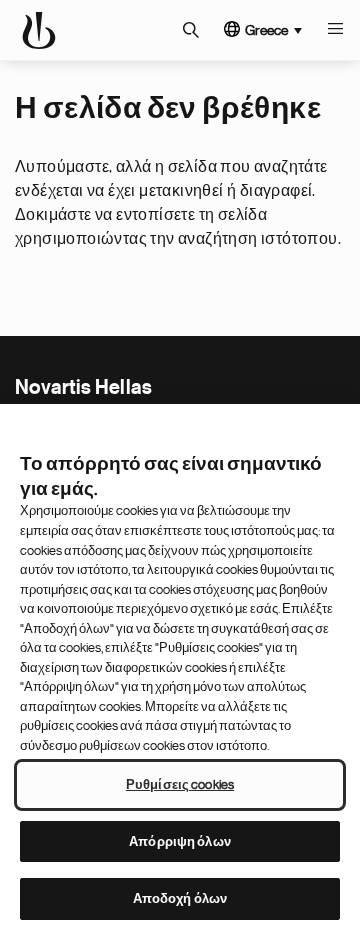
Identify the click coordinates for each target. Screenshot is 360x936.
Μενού (335, 30)
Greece (266, 30)
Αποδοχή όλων (180, 898)
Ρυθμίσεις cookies (180, 784)
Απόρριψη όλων (180, 841)
